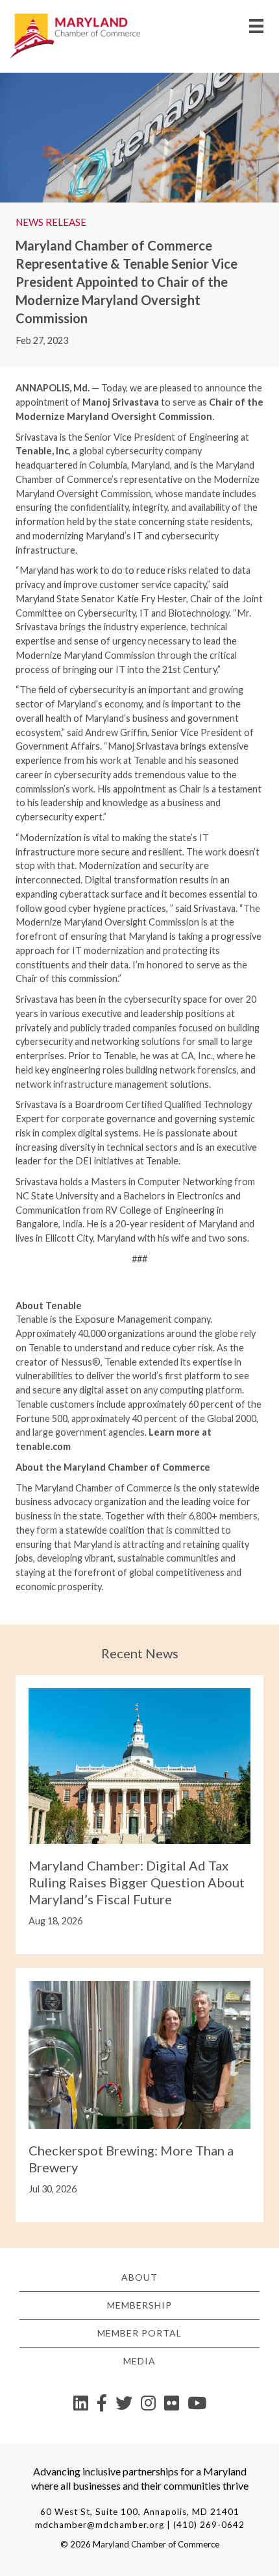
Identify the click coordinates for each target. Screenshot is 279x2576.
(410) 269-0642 (209, 2525)
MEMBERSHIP (139, 2305)
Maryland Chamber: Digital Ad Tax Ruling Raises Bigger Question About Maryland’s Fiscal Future (137, 1882)
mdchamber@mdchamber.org (100, 2525)
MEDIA (139, 2361)
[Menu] (256, 26)
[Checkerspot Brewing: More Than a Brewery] (139, 2053)
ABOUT (139, 2277)
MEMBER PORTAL (139, 2333)
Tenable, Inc (42, 451)
